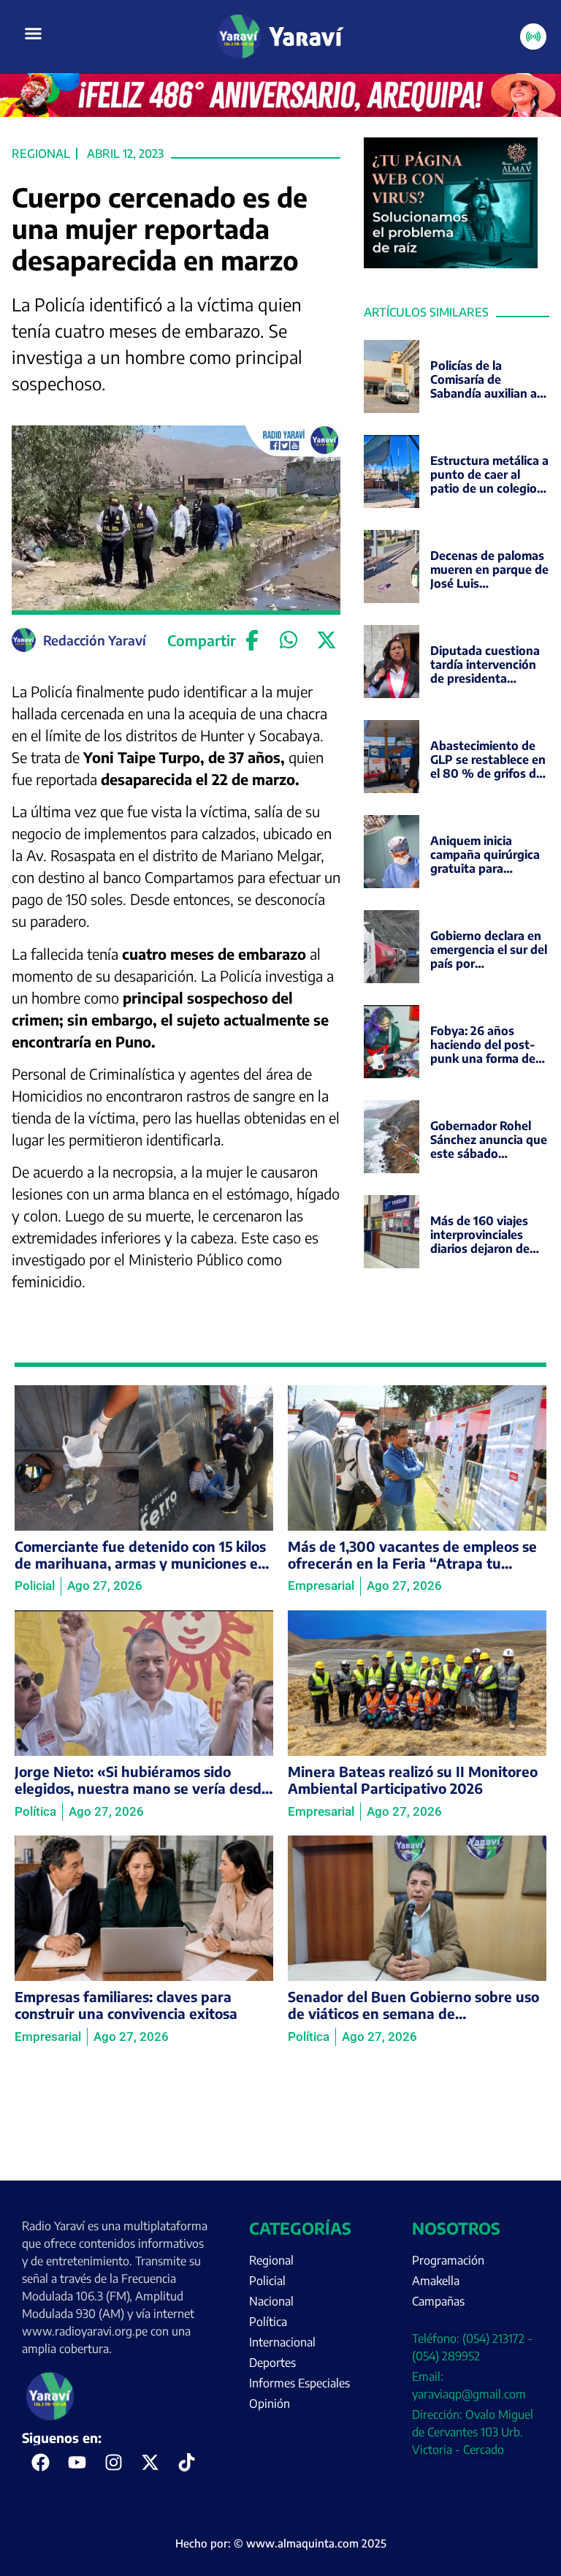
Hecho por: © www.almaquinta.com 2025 (281, 2543)
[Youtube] (77, 2463)
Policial (267, 2281)
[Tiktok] (186, 2463)
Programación (448, 2260)
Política (268, 2322)
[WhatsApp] (289, 640)
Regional (41, 154)
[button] (34, 34)
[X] (326, 640)
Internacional (282, 2342)
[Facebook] (252, 640)
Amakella (436, 2281)
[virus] (451, 264)
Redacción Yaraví (95, 640)
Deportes (272, 2363)
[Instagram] (113, 2463)
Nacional (271, 2301)
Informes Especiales (299, 2383)
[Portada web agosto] (280, 113)
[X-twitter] (150, 2463)
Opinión (270, 2403)
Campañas (438, 2301)
